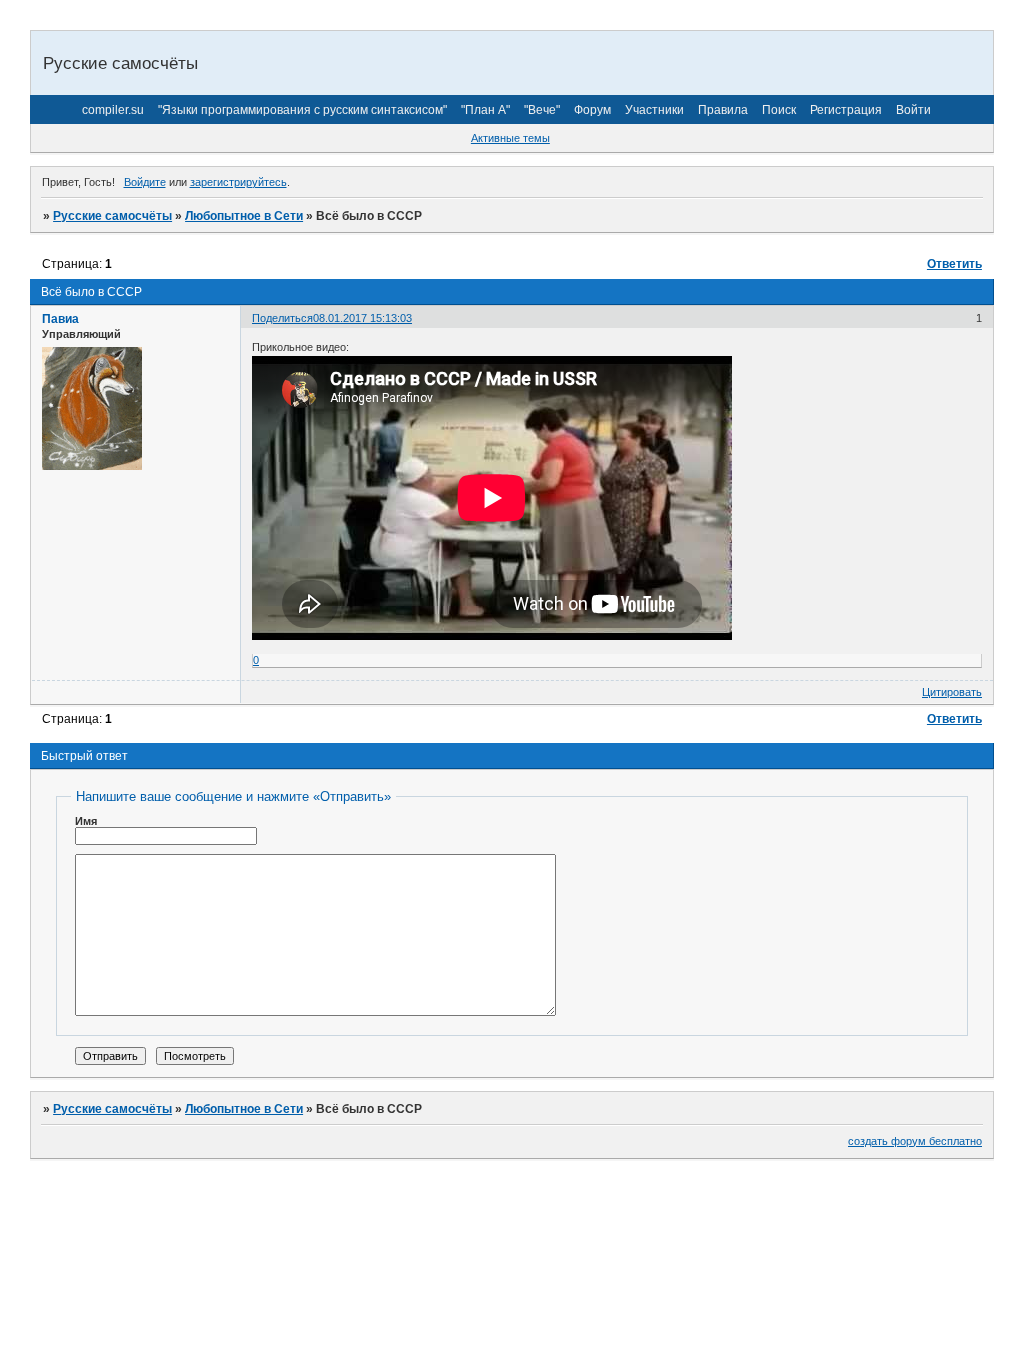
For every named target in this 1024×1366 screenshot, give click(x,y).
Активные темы (510, 138)
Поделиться (282, 318)
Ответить (954, 264)
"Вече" (542, 110)
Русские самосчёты (112, 216)
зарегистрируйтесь (238, 182)
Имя (86, 821)
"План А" (485, 110)
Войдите (145, 182)
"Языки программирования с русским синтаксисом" (302, 110)
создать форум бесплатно (915, 1141)
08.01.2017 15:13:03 (362, 318)
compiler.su (113, 110)
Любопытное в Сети (244, 216)
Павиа (60, 319)
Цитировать (952, 692)
